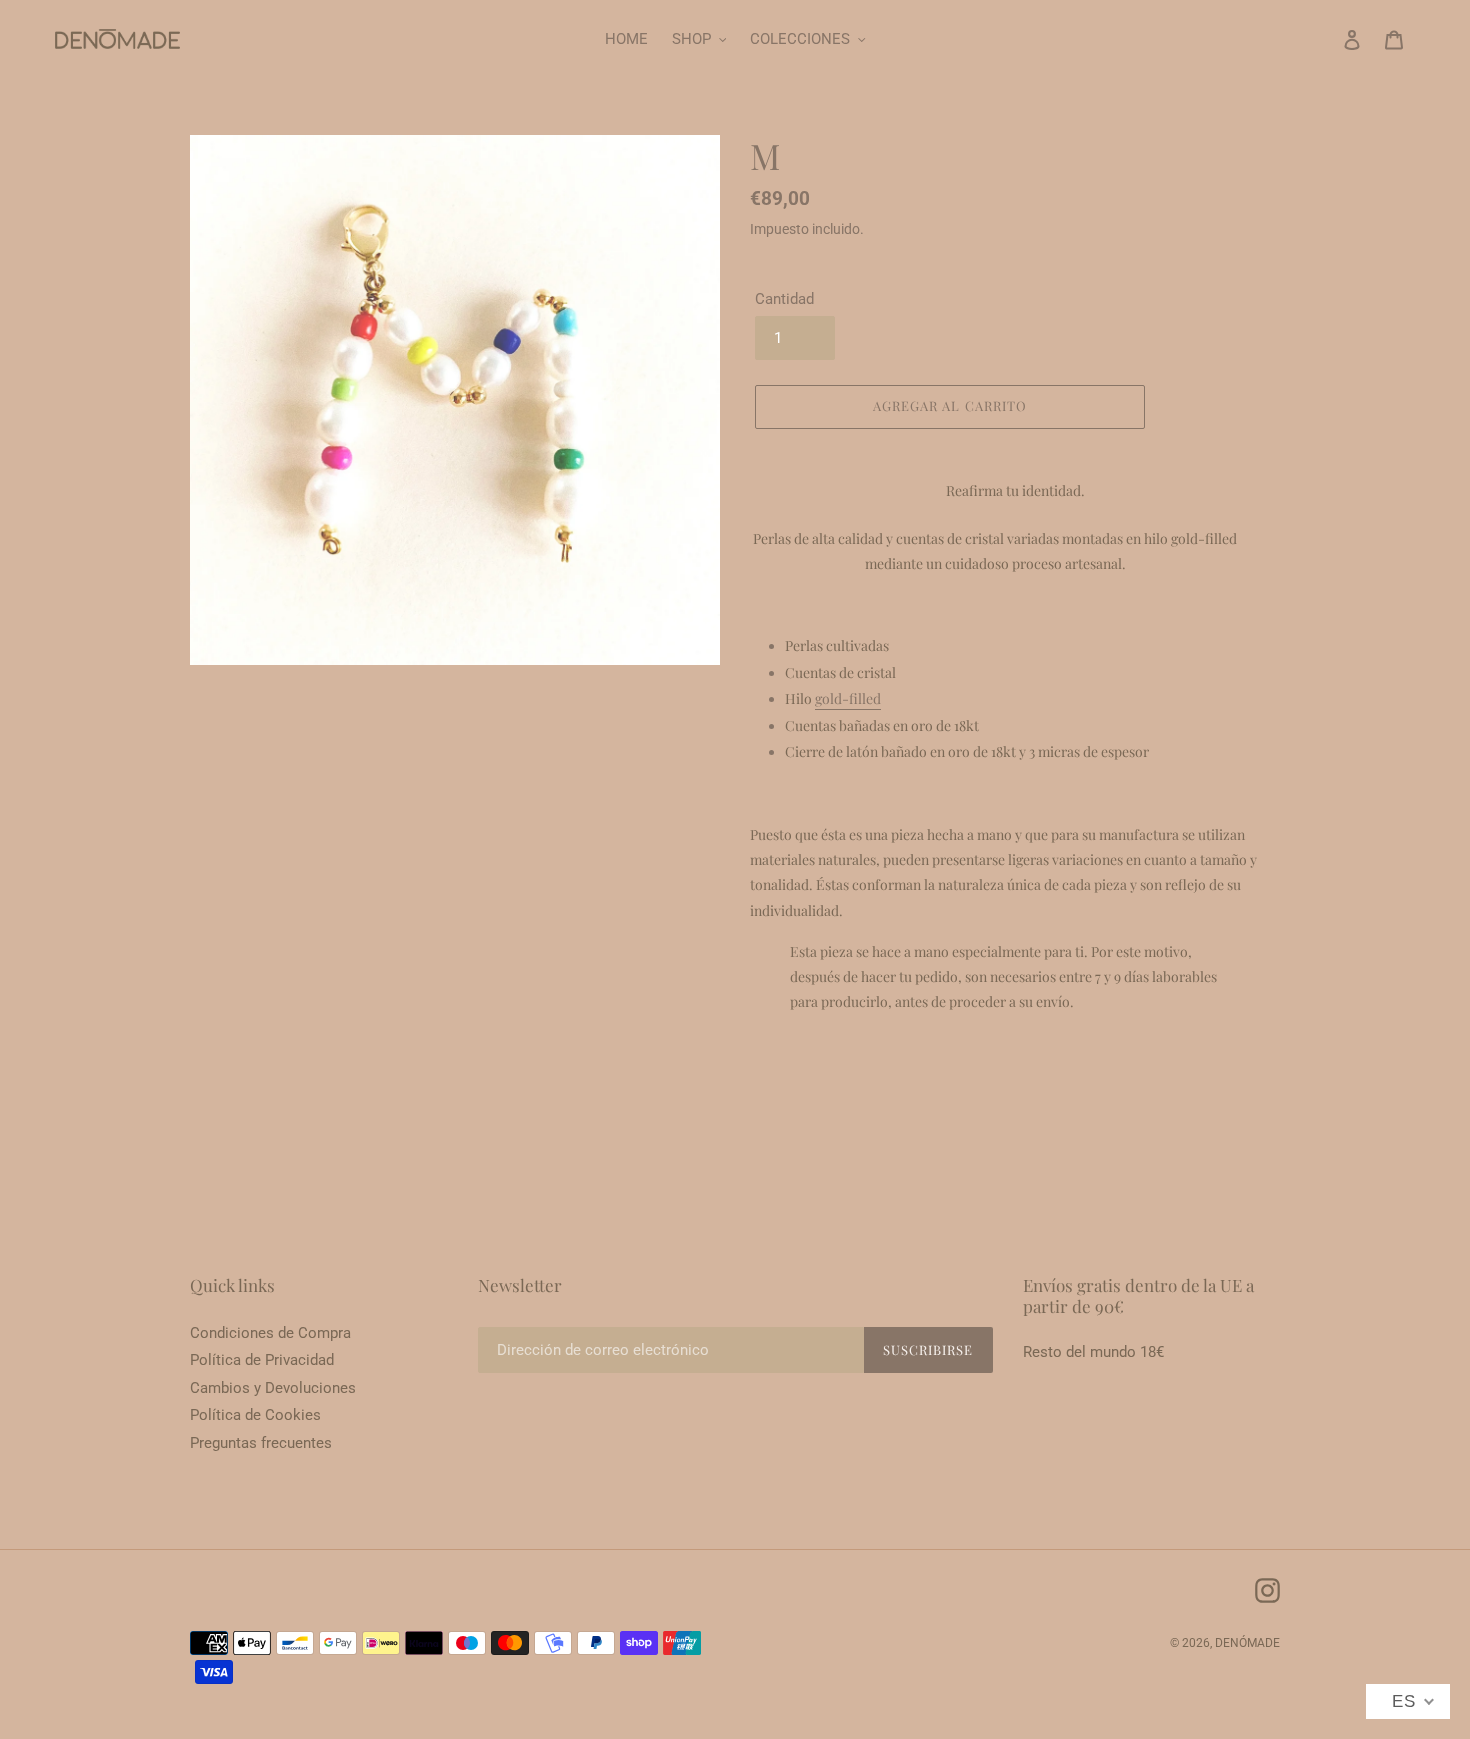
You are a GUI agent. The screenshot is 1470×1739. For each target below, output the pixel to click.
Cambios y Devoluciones (273, 1388)
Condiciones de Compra (270, 1333)
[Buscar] (1325, 39)
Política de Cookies (255, 1415)
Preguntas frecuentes (261, 1443)
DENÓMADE (1247, 1643)
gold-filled (848, 698)
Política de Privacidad (262, 1360)
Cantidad (784, 299)
